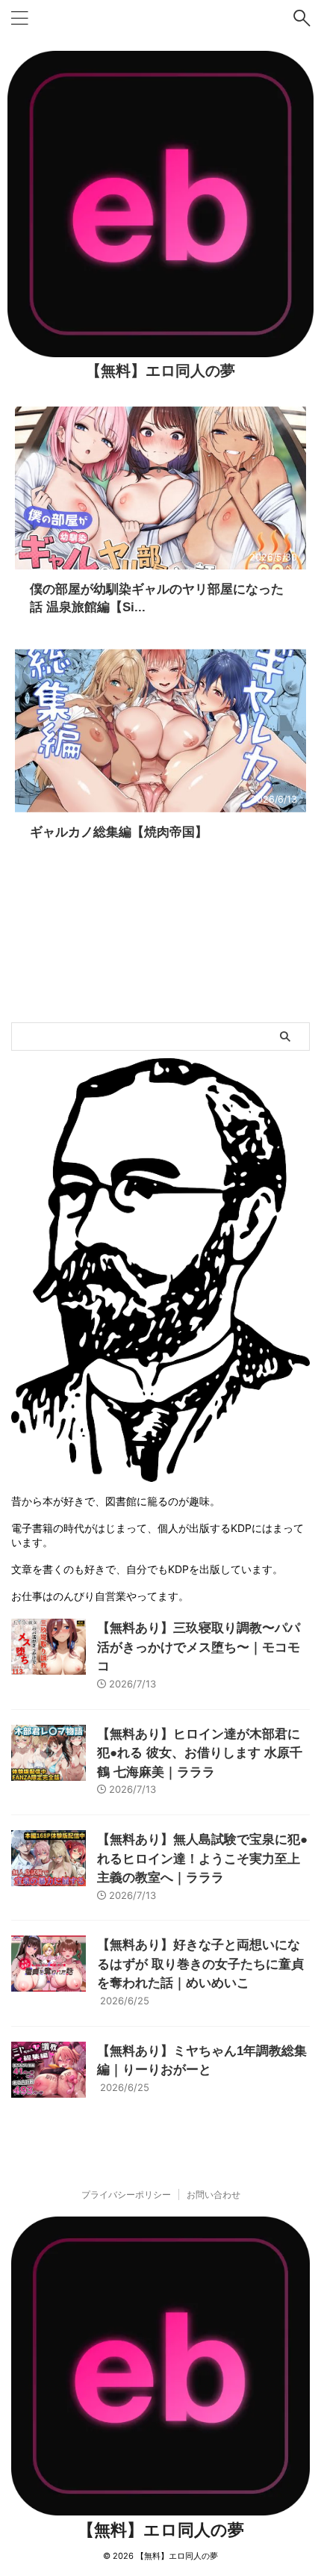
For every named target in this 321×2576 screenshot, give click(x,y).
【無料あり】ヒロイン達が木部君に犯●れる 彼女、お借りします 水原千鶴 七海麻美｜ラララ (200, 1753)
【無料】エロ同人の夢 (160, 371)
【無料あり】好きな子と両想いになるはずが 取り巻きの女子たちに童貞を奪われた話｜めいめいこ (200, 1964)
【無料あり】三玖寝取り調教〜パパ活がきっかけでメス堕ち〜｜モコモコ (199, 1647)
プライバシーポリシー (126, 2194)
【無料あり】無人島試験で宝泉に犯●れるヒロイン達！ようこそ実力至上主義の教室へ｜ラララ (202, 1859)
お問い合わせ (214, 2194)
